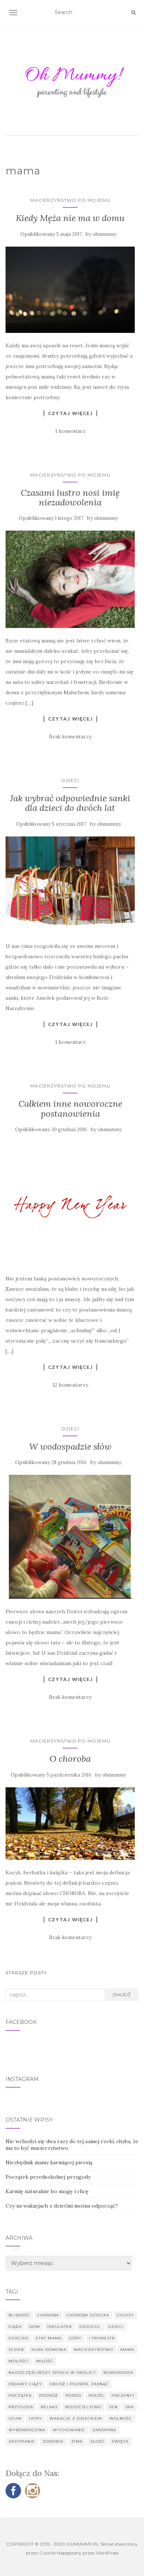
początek (20, 2395)
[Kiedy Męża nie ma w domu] (70, 290)
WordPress (107, 2553)
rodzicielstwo (83, 2407)
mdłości (19, 2361)
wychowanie (69, 2430)
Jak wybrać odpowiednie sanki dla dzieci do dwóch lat (70, 803)
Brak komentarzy (70, 736)
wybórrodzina (27, 2430)
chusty (125, 2315)
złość (97, 2441)
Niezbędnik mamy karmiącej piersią (49, 2162)
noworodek (118, 2373)
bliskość (19, 2315)
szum (15, 2418)
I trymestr (102, 2338)
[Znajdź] (133, 13)
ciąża (15, 2327)
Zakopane (104, 2430)
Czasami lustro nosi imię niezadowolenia (70, 497)
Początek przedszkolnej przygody (48, 2177)
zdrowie (53, 2441)
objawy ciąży (25, 2384)
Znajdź (121, 1994)
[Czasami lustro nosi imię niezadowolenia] (70, 579)
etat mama (49, 2338)
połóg (96, 2395)
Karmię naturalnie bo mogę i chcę (47, 2191)
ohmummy (105, 234)
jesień (16, 2350)
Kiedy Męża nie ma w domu (70, 218)
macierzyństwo (93, 2350)
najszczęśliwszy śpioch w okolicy (52, 2373)
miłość (45, 2361)
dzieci (116, 2327)
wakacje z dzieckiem (76, 2418)
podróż (49, 2395)
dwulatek (60, 2327)
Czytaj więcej (70, 413)
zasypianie (22, 2441)
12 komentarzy (70, 1385)
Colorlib (47, 2553)
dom (35, 2327)
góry (75, 2338)
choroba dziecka (88, 2315)
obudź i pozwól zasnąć (79, 2384)
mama (127, 2350)
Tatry (35, 2418)
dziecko (18, 2338)
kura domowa (49, 2350)
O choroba (70, 1759)
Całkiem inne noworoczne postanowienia (70, 1108)
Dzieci (70, 780)
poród (73, 2395)
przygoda (21, 2407)
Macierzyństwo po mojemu (70, 200)
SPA (129, 2407)
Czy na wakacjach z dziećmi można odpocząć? (62, 2206)
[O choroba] (70, 1824)
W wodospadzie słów (70, 1446)
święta (120, 2441)
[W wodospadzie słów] (70, 1537)
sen (113, 2407)
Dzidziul (90, 2327)
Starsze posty (26, 1973)
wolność (121, 2418)
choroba (48, 2315)
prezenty (123, 2395)
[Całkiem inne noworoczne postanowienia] (70, 1204)
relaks (49, 2407)
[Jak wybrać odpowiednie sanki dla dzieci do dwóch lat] (70, 885)
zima (77, 2441)
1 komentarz (70, 431)
